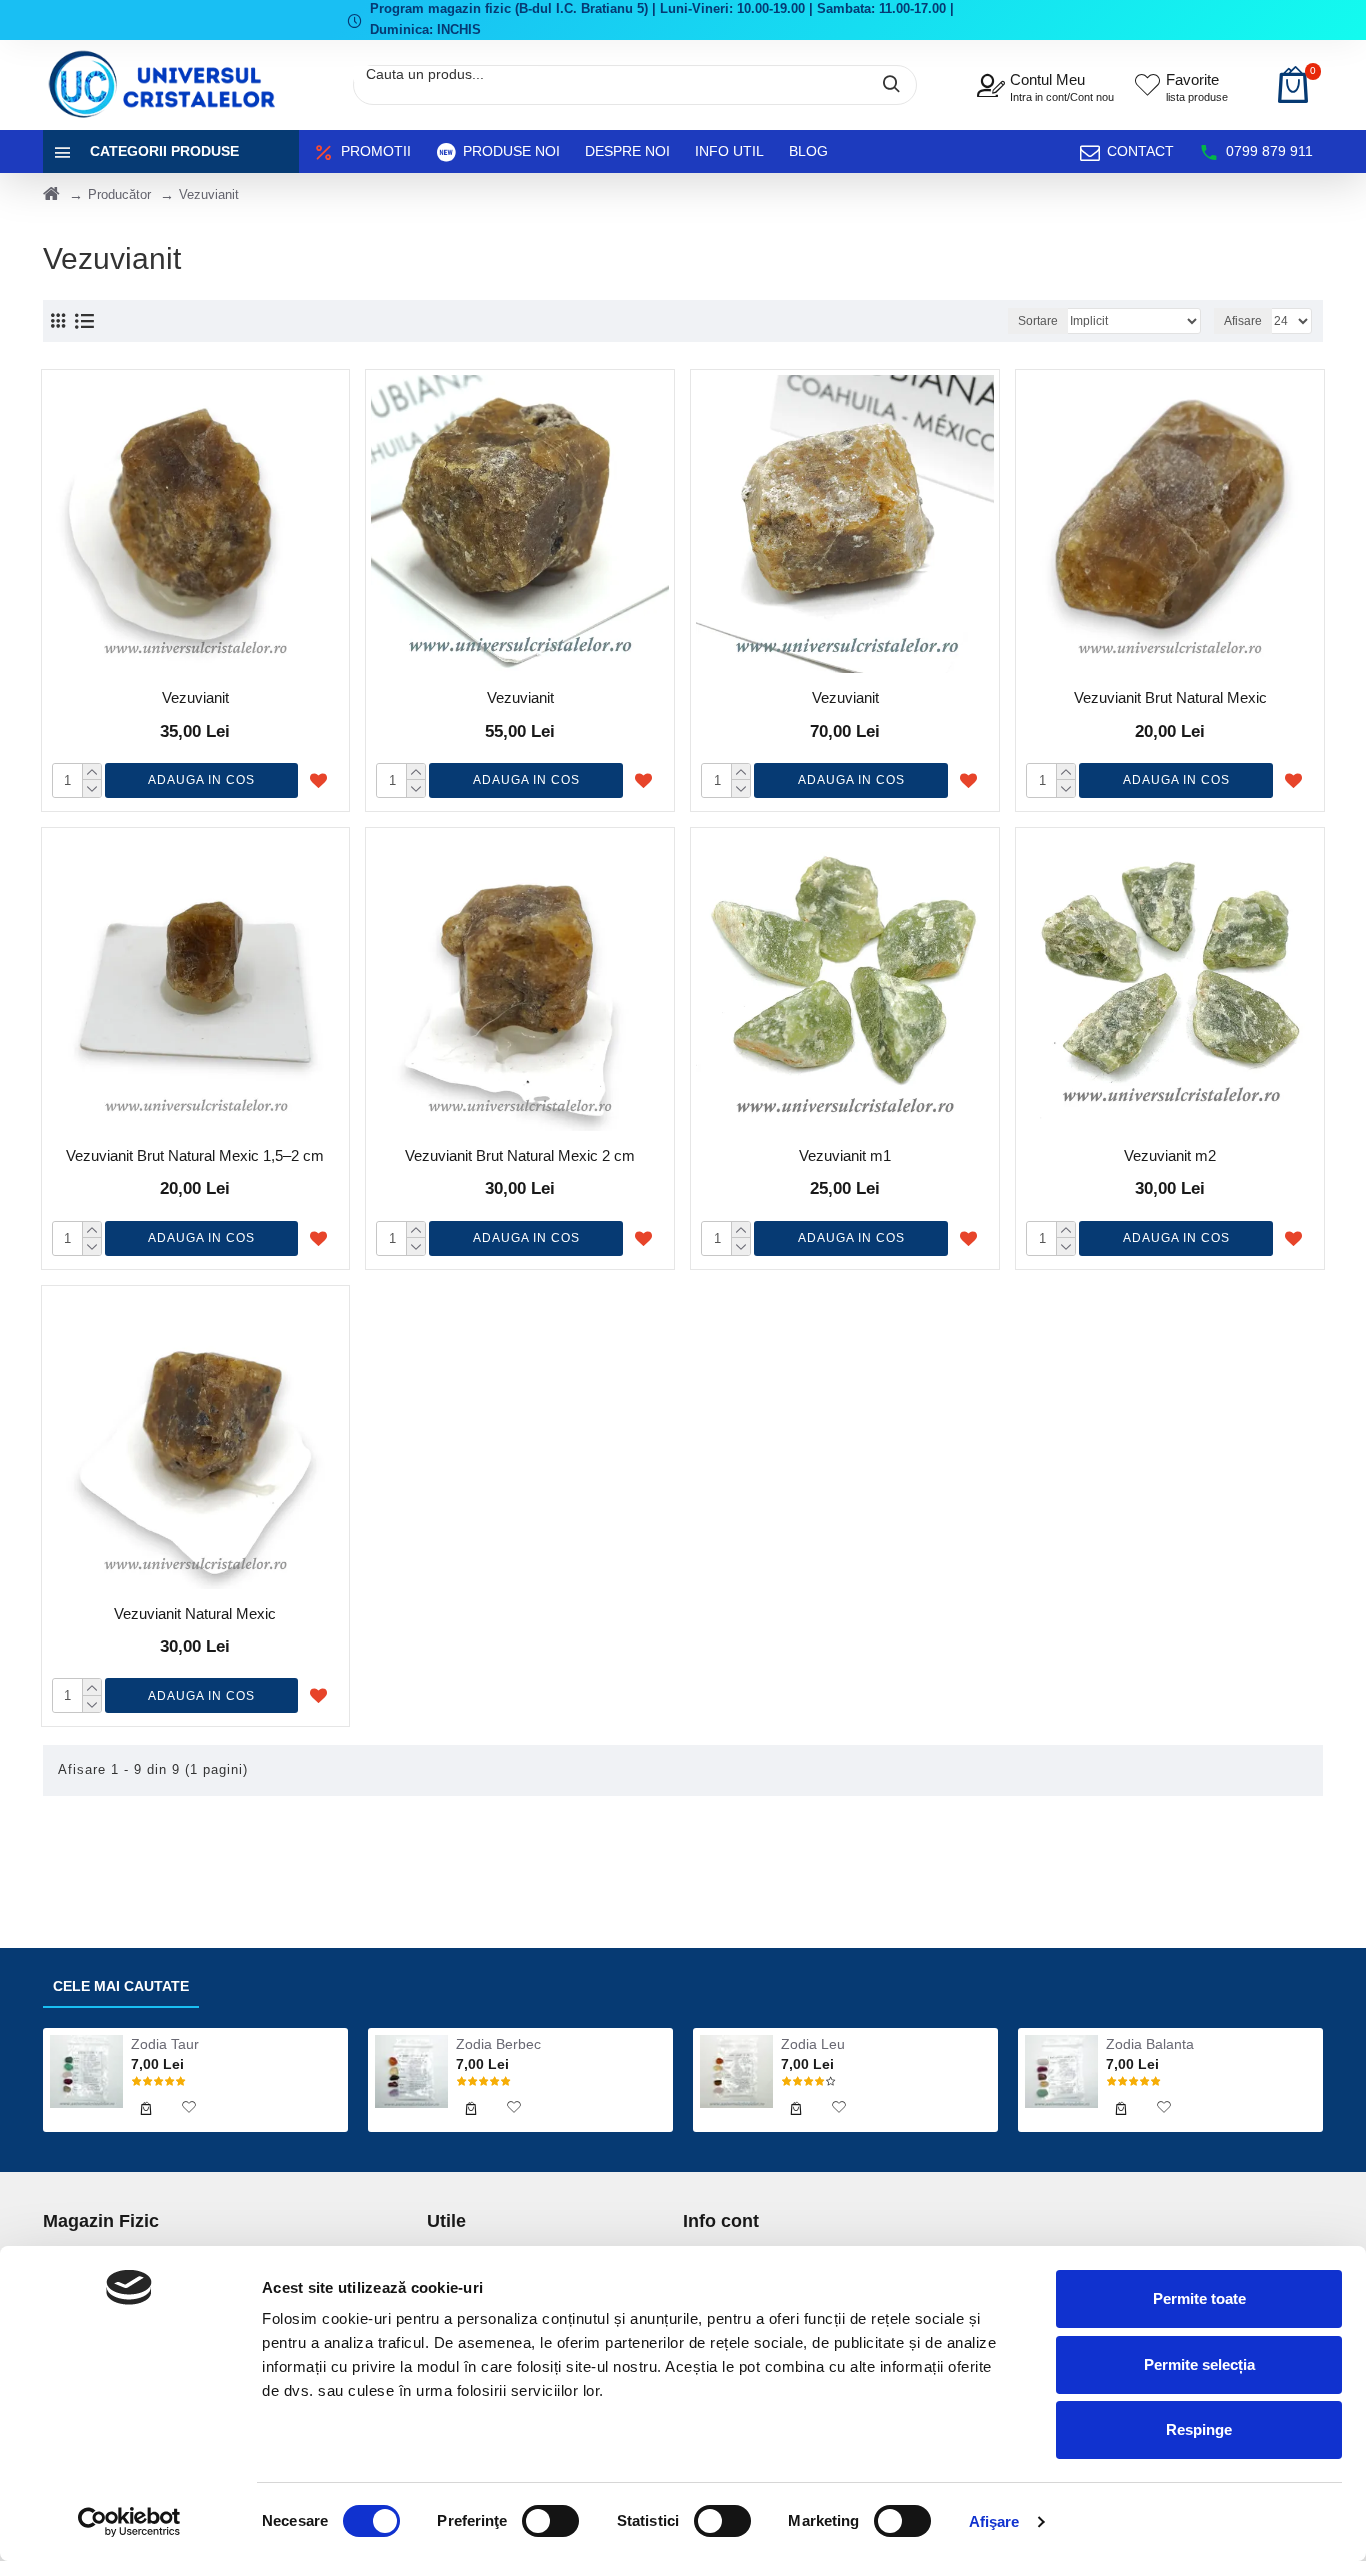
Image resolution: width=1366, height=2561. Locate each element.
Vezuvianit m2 (1170, 1155)
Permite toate (1199, 2298)
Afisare (1243, 321)
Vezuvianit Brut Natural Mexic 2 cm (520, 1155)
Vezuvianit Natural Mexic (195, 1613)
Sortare (1038, 321)
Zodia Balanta (1150, 2044)
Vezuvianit (195, 697)
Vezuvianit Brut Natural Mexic (1170, 697)
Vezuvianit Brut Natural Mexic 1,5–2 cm (195, 1155)
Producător (119, 194)
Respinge (1199, 2429)
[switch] (550, 2521)
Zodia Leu (813, 2044)
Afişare (994, 2521)
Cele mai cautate (121, 1986)
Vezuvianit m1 (845, 1155)
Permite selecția (1199, 2364)
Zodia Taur (165, 2044)
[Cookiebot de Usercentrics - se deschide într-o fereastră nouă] (129, 2522)
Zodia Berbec (498, 2044)
